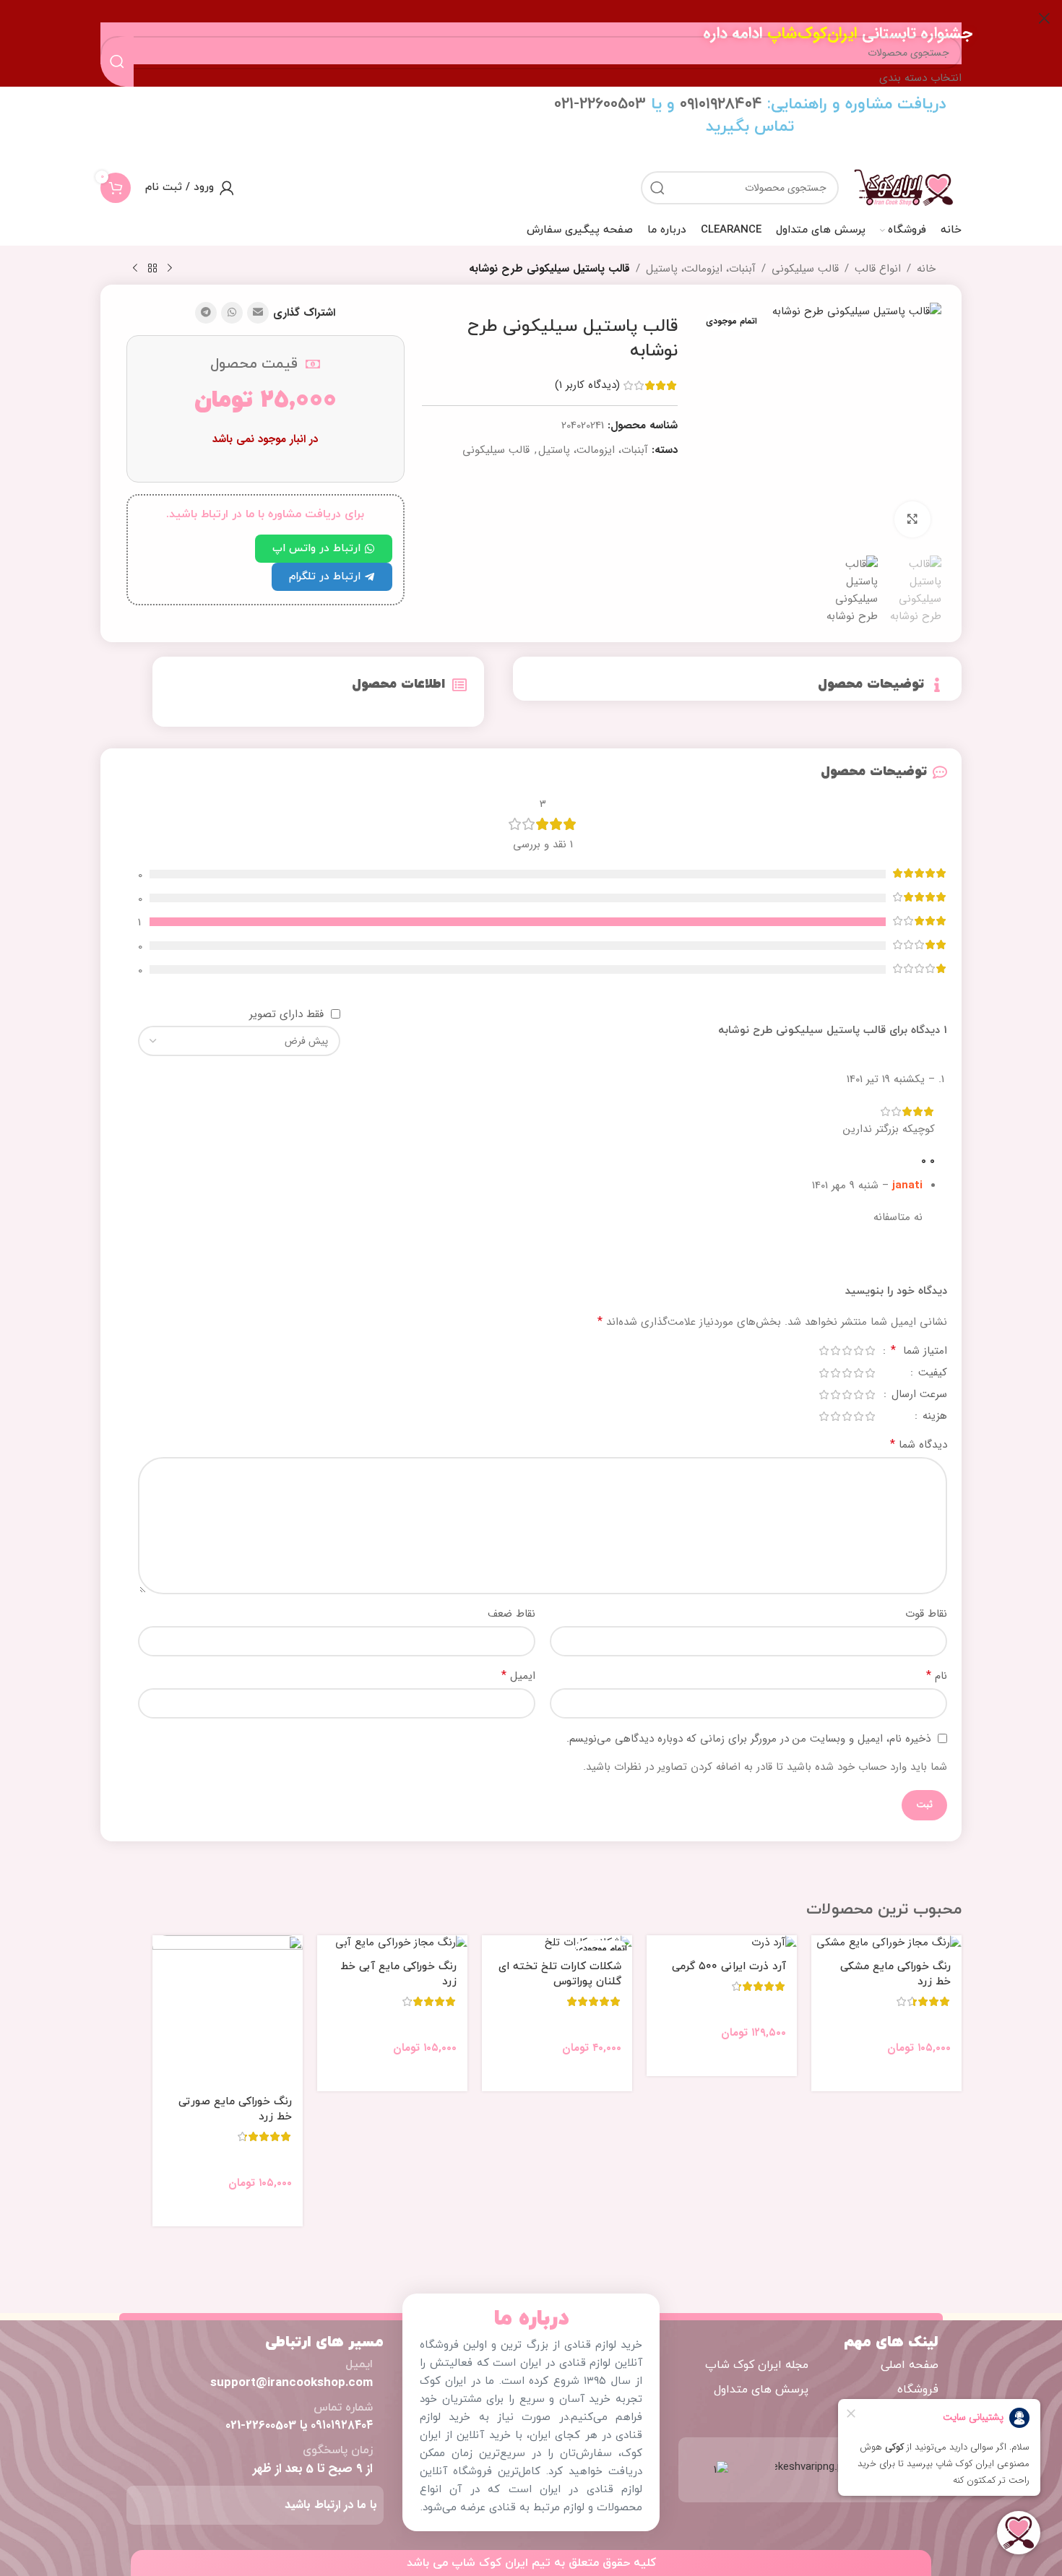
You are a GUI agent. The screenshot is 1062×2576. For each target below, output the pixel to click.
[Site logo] (904, 187)
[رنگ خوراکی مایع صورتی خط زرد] (228, 2010)
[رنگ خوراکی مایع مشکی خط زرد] (886, 1943)
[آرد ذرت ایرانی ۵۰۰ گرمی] (722, 1943)
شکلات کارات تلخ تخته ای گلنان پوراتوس (560, 1974)
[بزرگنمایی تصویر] (912, 519)
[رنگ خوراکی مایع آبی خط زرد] (392, 1943)
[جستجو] (657, 188)
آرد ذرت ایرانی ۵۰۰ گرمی (729, 1967)
